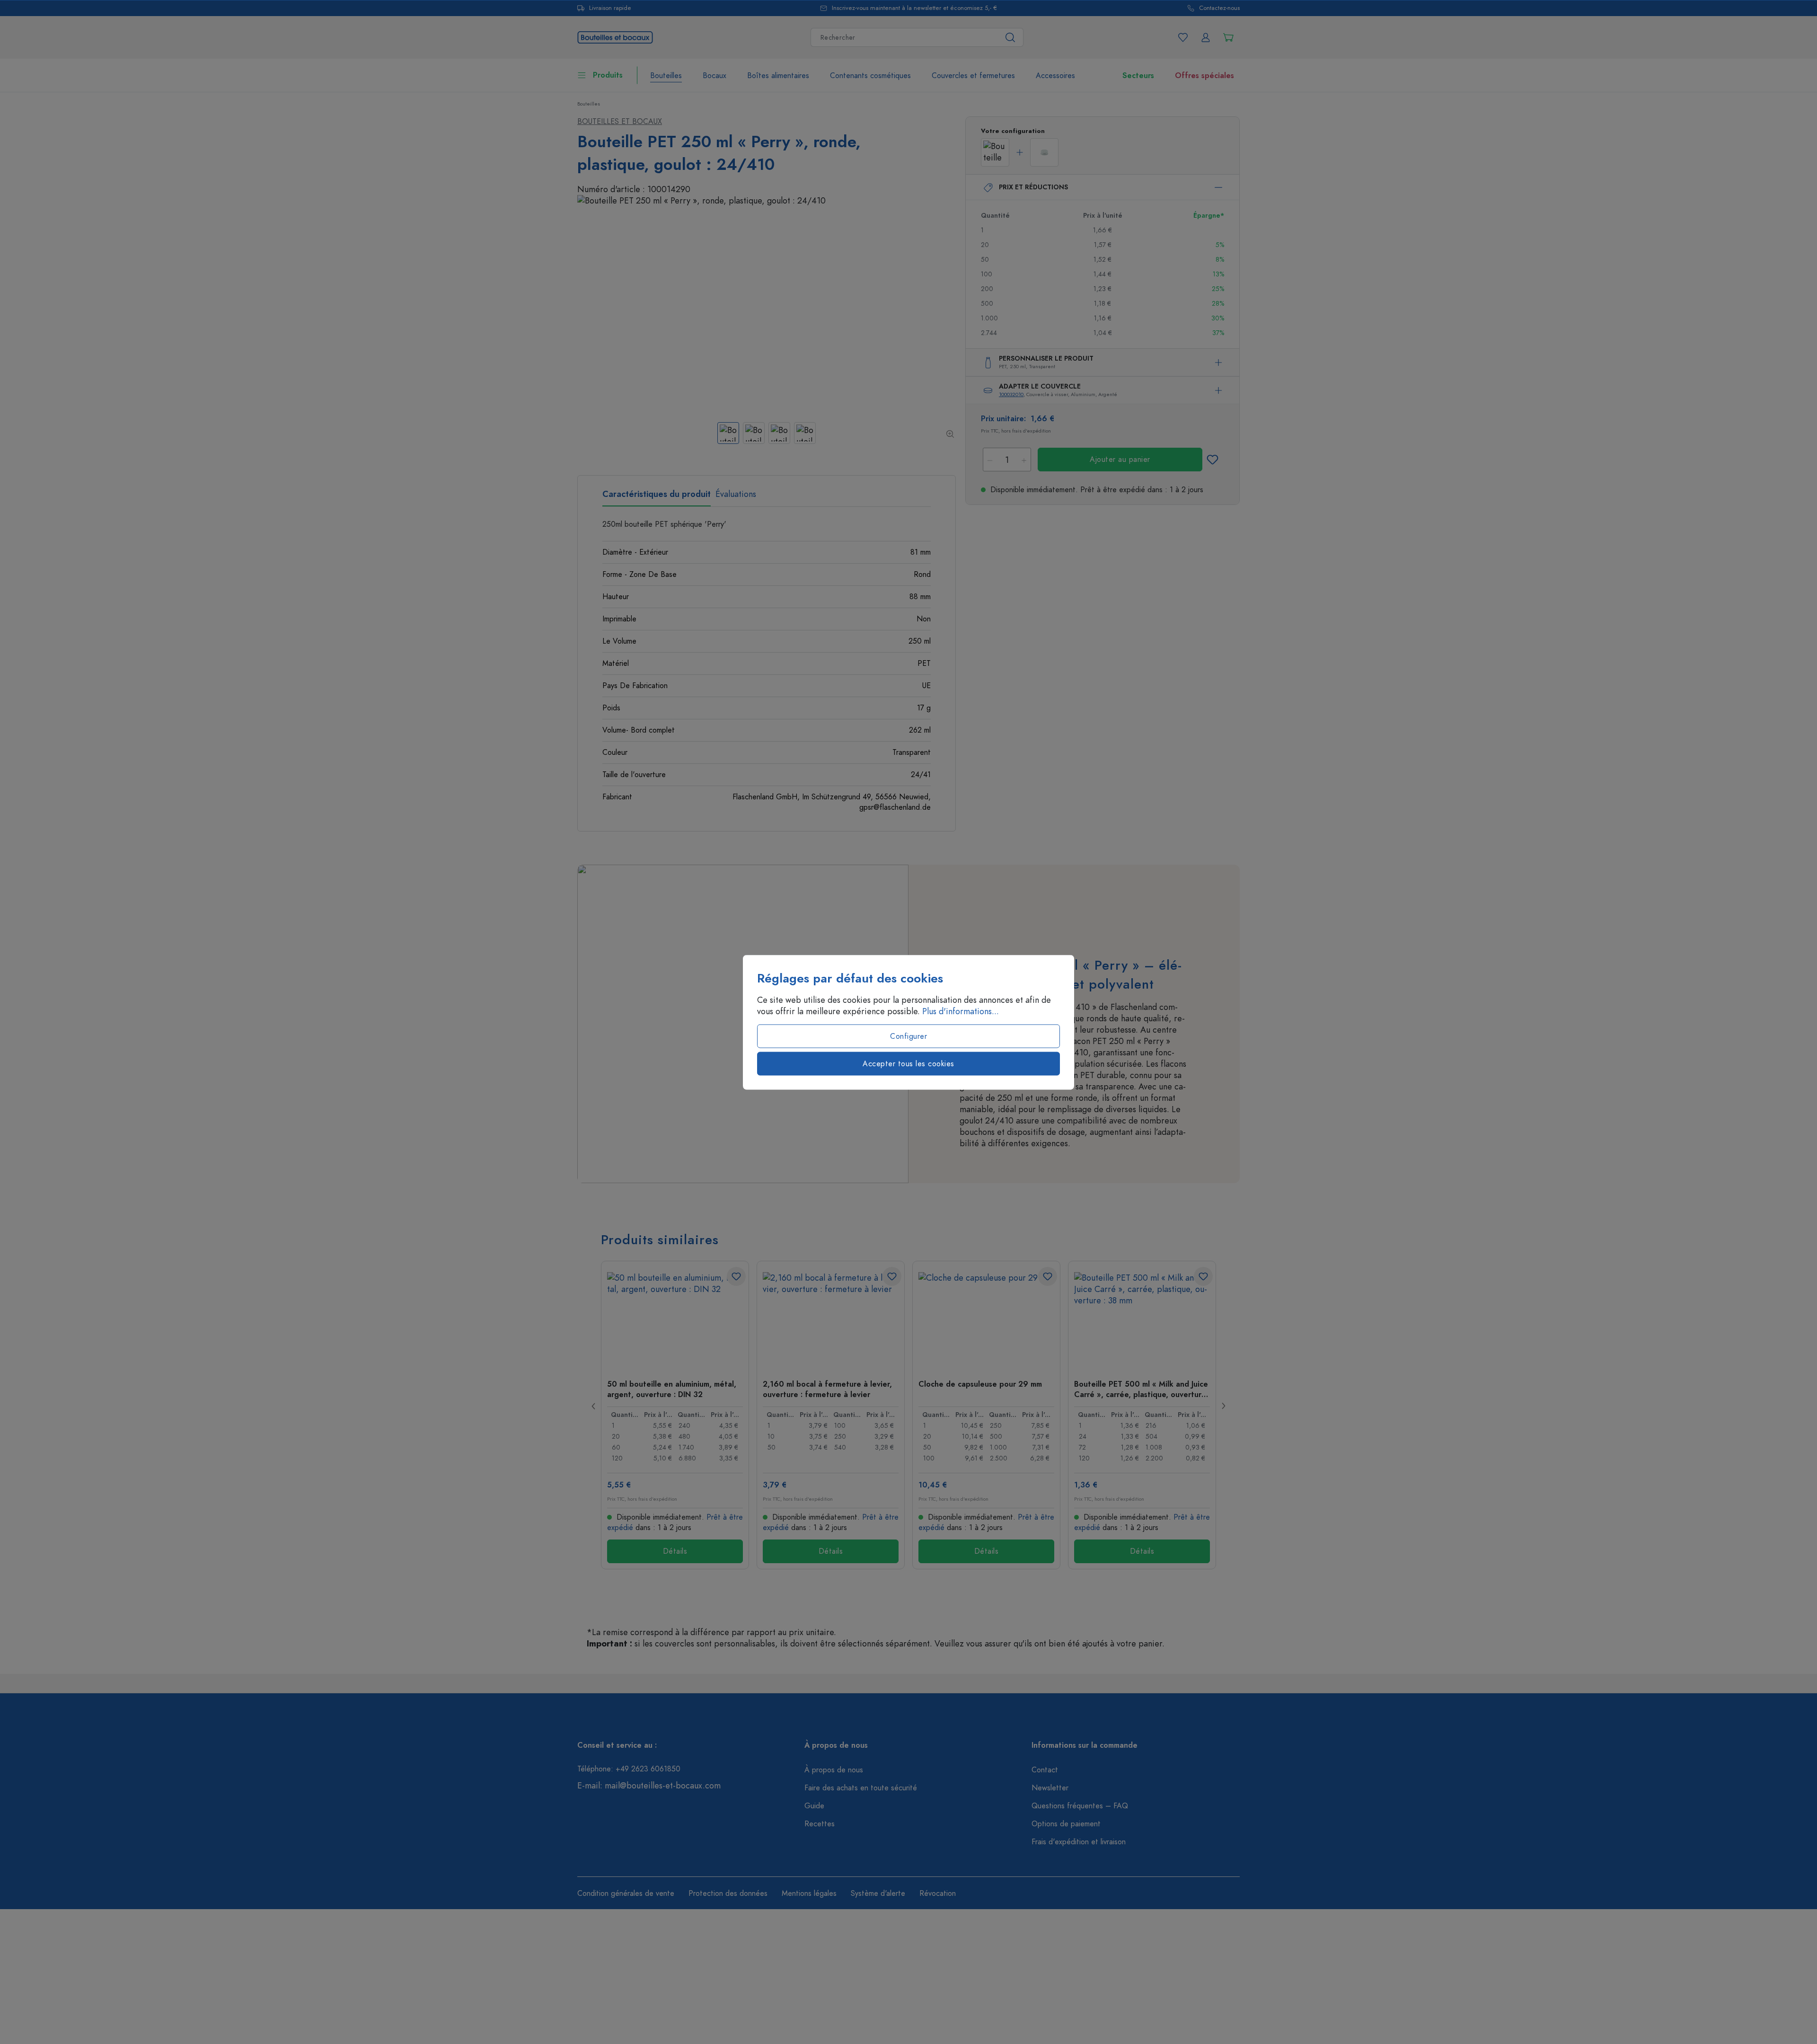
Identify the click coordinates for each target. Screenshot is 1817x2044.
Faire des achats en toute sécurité (861, 1788)
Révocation (938, 1894)
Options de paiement (1066, 1824)
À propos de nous (834, 1770)
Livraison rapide (610, 8)
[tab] (657, 497)
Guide (814, 1806)
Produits (608, 75)
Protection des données (728, 1894)
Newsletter (1050, 1788)
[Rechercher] (1010, 37)
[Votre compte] (1206, 37)
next (1223, 1406)
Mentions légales (809, 1894)
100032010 (1011, 394)
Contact (1045, 1770)
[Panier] (1228, 37)
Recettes (820, 1824)
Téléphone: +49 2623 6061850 (629, 1769)
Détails (675, 1551)
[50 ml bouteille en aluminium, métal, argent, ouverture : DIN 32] (675, 1319)
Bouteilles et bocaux (620, 122)
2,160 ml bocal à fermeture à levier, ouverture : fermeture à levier (827, 1389)
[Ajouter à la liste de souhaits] (1212, 460)
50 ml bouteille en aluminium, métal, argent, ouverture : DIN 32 (672, 1389)
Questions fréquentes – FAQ (1080, 1806)
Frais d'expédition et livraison (1079, 1842)
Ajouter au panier (1120, 460)
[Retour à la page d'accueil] (615, 36)
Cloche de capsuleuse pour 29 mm (980, 1384)
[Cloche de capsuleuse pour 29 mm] (986, 1319)
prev (594, 1406)
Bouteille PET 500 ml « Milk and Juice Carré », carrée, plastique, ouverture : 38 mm (1141, 1389)
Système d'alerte (878, 1894)
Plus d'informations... (961, 1011)
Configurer (908, 1036)
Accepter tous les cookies (908, 1063)
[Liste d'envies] (1183, 37)
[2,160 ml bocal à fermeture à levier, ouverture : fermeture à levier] (831, 1319)
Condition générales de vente (626, 1894)
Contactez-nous (1219, 8)
